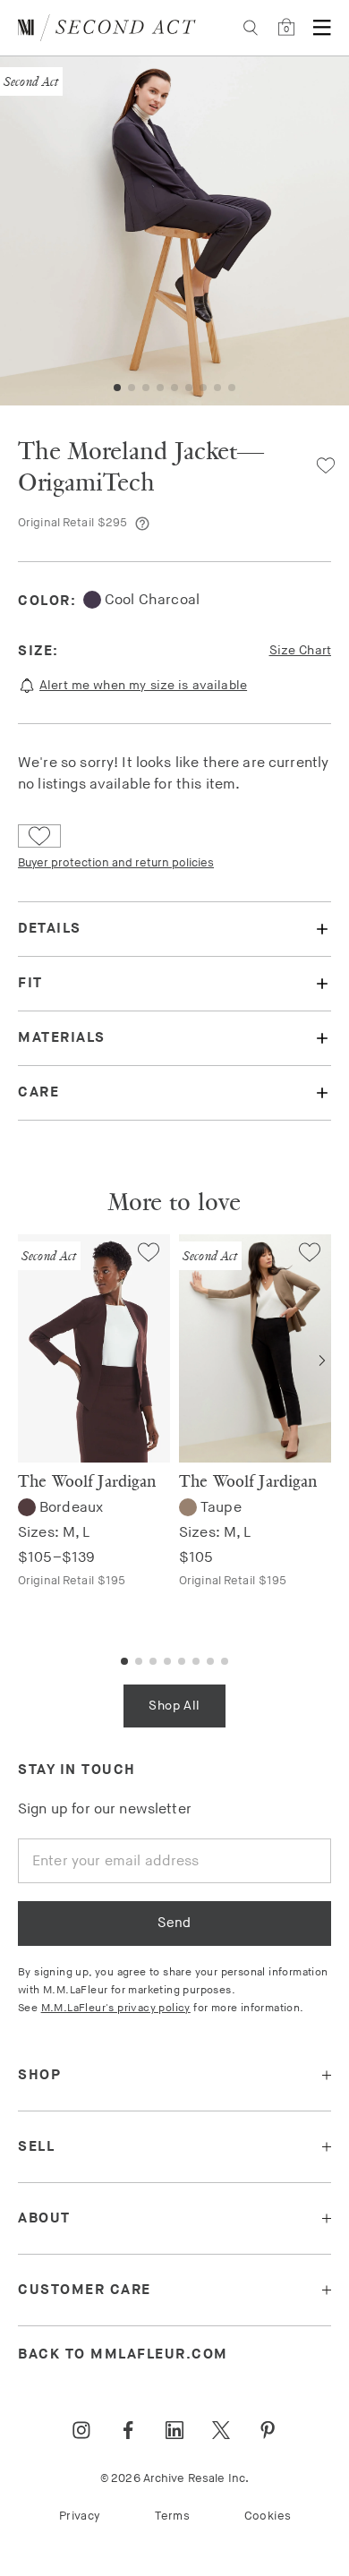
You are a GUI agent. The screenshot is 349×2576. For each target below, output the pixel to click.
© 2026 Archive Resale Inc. (174, 2478)
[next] (322, 1361)
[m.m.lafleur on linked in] (174, 2430)
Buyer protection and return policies (116, 863)
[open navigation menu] (322, 28)
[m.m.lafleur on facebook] (128, 2430)
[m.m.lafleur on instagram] (81, 2430)
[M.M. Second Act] (107, 28)
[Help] (142, 524)
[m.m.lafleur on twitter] (221, 2430)
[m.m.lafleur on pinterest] (268, 2430)
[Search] (251, 28)
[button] (117, 388)
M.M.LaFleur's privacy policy (116, 2008)
